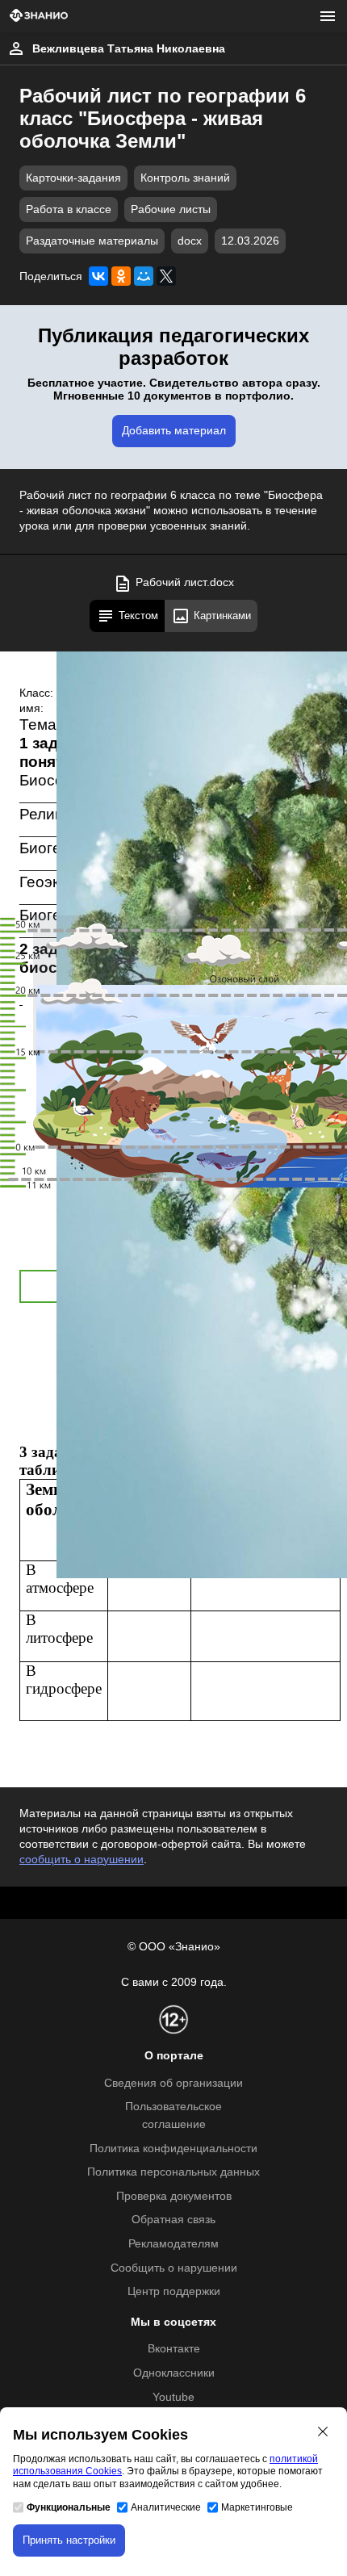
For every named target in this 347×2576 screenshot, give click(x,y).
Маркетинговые (257, 2507)
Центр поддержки (174, 2291)
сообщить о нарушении (82, 1860)
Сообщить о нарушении (174, 2268)
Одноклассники (174, 2373)
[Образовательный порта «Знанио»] (39, 17)
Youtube (173, 2397)
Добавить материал (174, 431)
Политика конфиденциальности (173, 2149)
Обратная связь (173, 2220)
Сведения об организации (173, 2083)
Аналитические (166, 2507)
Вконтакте (174, 2349)
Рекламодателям (173, 2244)
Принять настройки (69, 2540)
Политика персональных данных (173, 2172)
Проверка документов (174, 2196)
